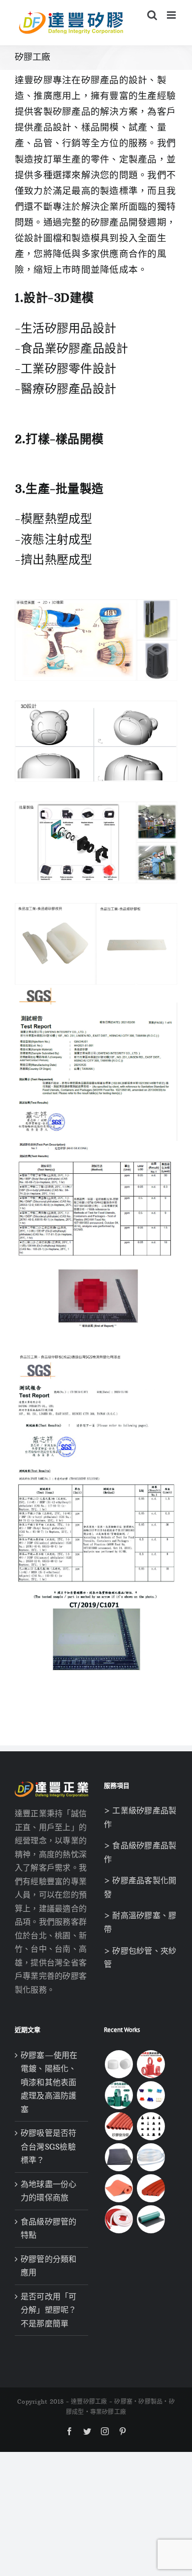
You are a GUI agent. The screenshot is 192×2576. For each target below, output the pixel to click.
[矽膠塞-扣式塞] (151, 2126)
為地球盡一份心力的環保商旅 (49, 2191)
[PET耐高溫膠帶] (119, 2095)
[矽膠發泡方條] (119, 2219)
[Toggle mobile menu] (172, 15)
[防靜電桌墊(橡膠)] (151, 2219)
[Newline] (26, 463)
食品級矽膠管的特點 (49, 2228)
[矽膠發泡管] (119, 2126)
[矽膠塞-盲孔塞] (151, 2095)
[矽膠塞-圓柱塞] (119, 2064)
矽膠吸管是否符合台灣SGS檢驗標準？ (49, 2146)
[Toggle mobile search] (152, 15)
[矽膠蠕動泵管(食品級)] (151, 2157)
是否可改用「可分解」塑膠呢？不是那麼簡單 (49, 2310)
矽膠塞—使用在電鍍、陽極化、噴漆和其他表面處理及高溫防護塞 (49, 2082)
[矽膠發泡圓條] (151, 2188)
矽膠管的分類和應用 (49, 2266)
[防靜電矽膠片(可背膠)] (119, 2157)
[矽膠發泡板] (119, 2188)
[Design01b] (96, 705)
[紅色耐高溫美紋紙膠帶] (151, 2064)
